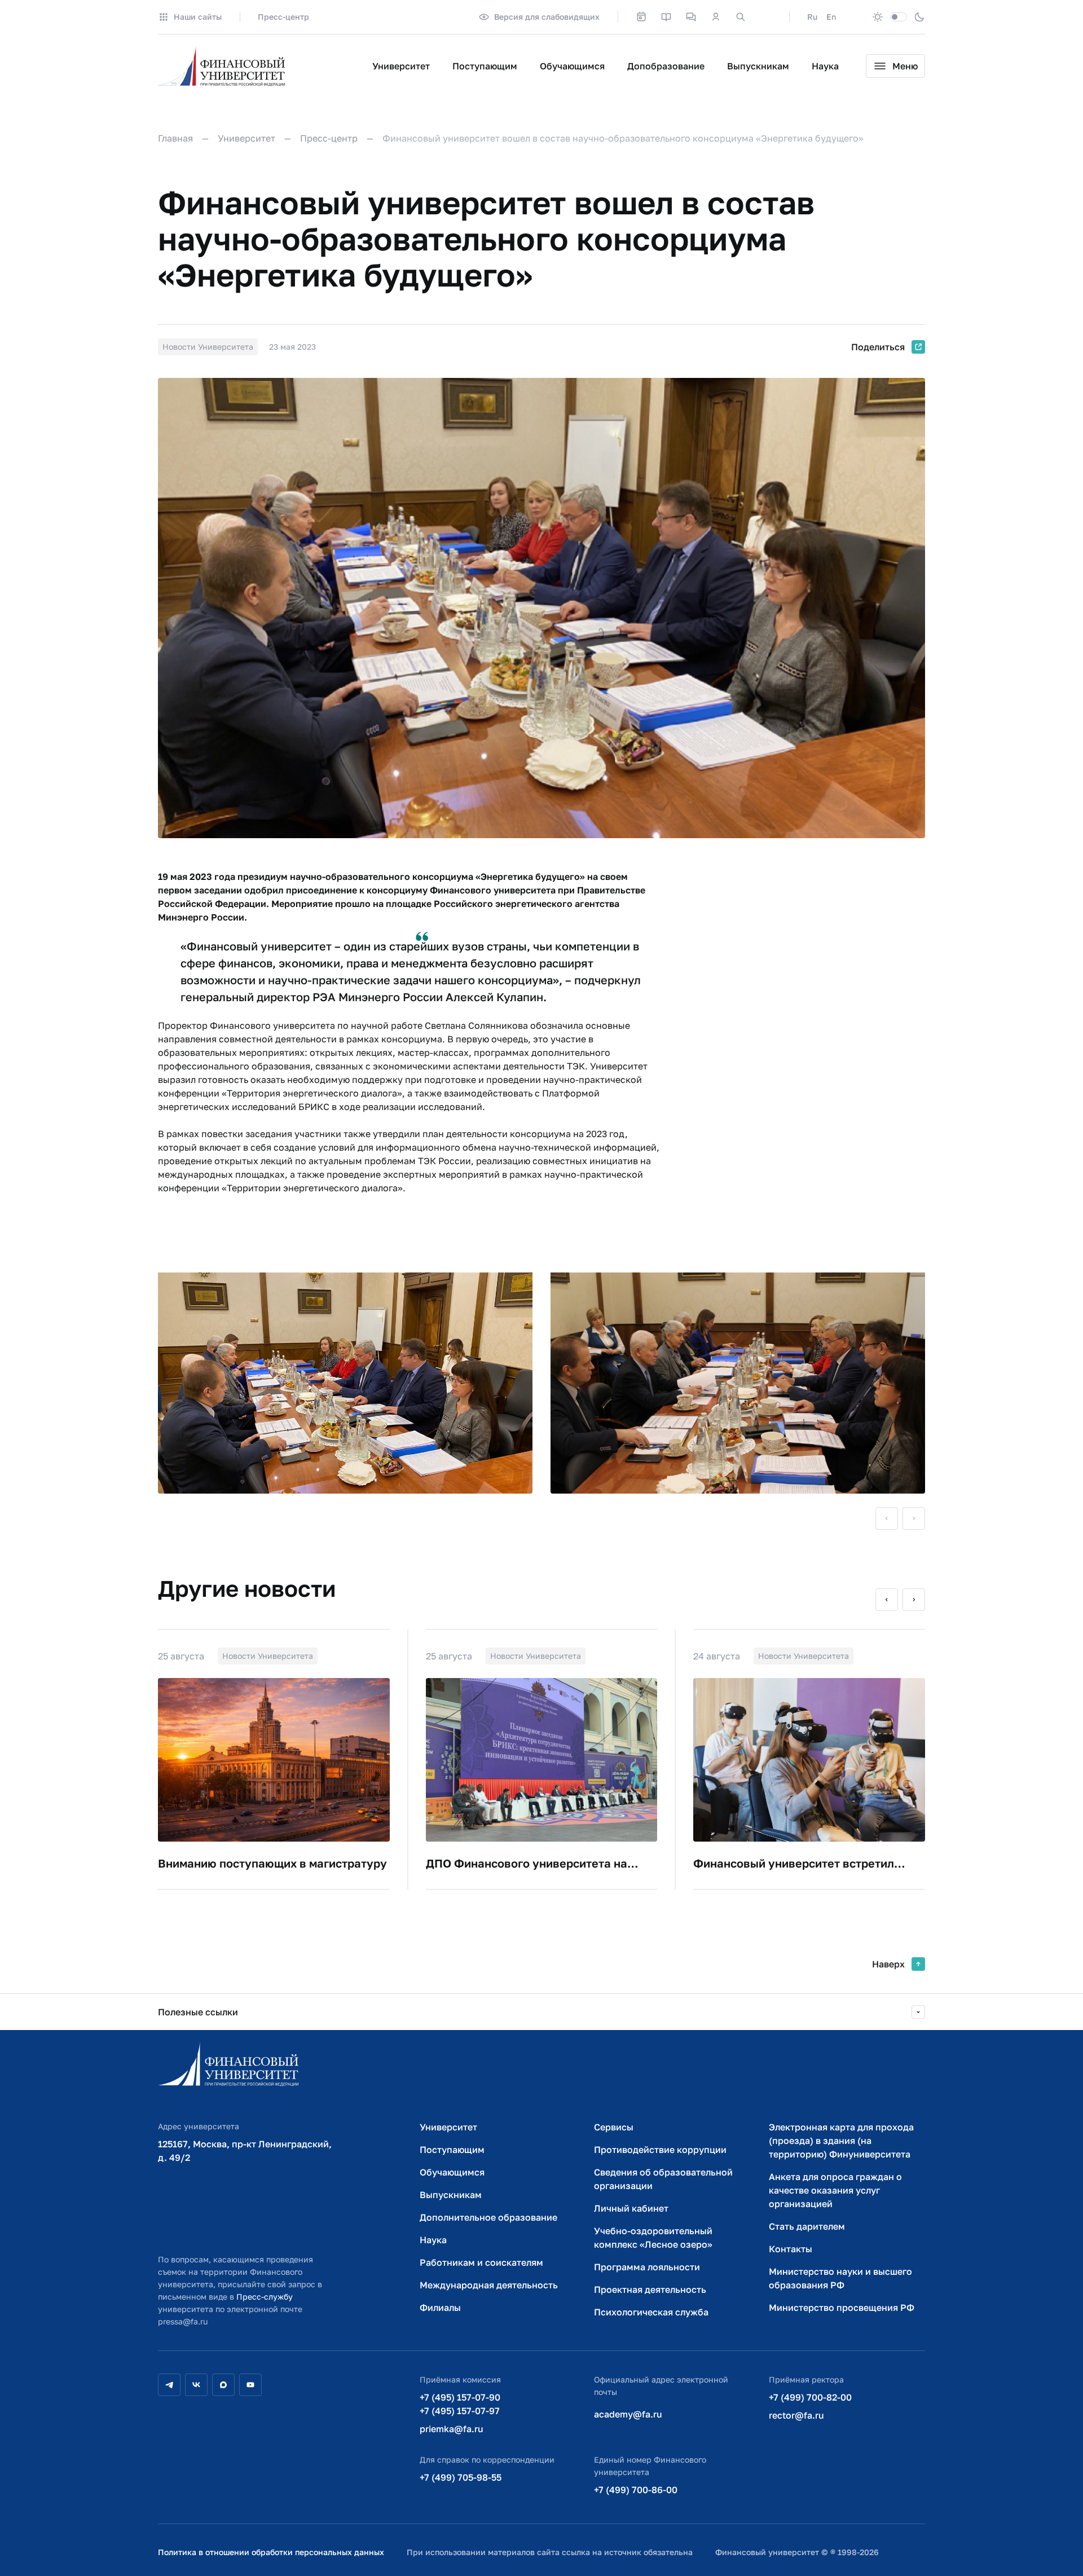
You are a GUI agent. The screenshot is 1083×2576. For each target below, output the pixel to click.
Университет (401, 66)
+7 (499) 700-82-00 (810, 2397)
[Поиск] (741, 17)
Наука (825, 66)
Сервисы (614, 2127)
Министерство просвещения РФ (842, 2308)
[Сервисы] (691, 17)
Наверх (888, 1964)
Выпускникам (758, 66)
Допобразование (666, 66)
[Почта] (765, 17)
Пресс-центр (283, 17)
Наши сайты (198, 17)
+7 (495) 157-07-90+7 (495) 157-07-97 (460, 2404)
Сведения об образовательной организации (663, 2179)
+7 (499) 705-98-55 (461, 2477)
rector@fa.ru (796, 2415)
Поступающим (485, 66)
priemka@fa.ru (452, 2429)
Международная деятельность (489, 2285)
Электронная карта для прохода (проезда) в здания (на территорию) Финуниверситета (841, 2141)
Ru (812, 17)
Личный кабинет (631, 2208)
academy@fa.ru (628, 2414)
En (831, 17)
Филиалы (440, 2308)
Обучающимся (572, 66)
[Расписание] (641, 17)
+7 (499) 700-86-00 (636, 2490)
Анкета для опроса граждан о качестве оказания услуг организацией (835, 2190)
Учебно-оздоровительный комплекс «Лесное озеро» (653, 2238)
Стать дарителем (807, 2226)
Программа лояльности (647, 2267)
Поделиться (878, 347)
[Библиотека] (666, 17)
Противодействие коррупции (660, 2150)
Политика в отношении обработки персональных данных (271, 2552)
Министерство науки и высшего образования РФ (840, 2278)
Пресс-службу (265, 2297)
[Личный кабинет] (716, 17)
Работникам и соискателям (481, 2262)
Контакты (791, 2249)
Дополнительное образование (488, 2217)
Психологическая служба (651, 2312)
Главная (175, 138)
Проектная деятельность (650, 2289)
